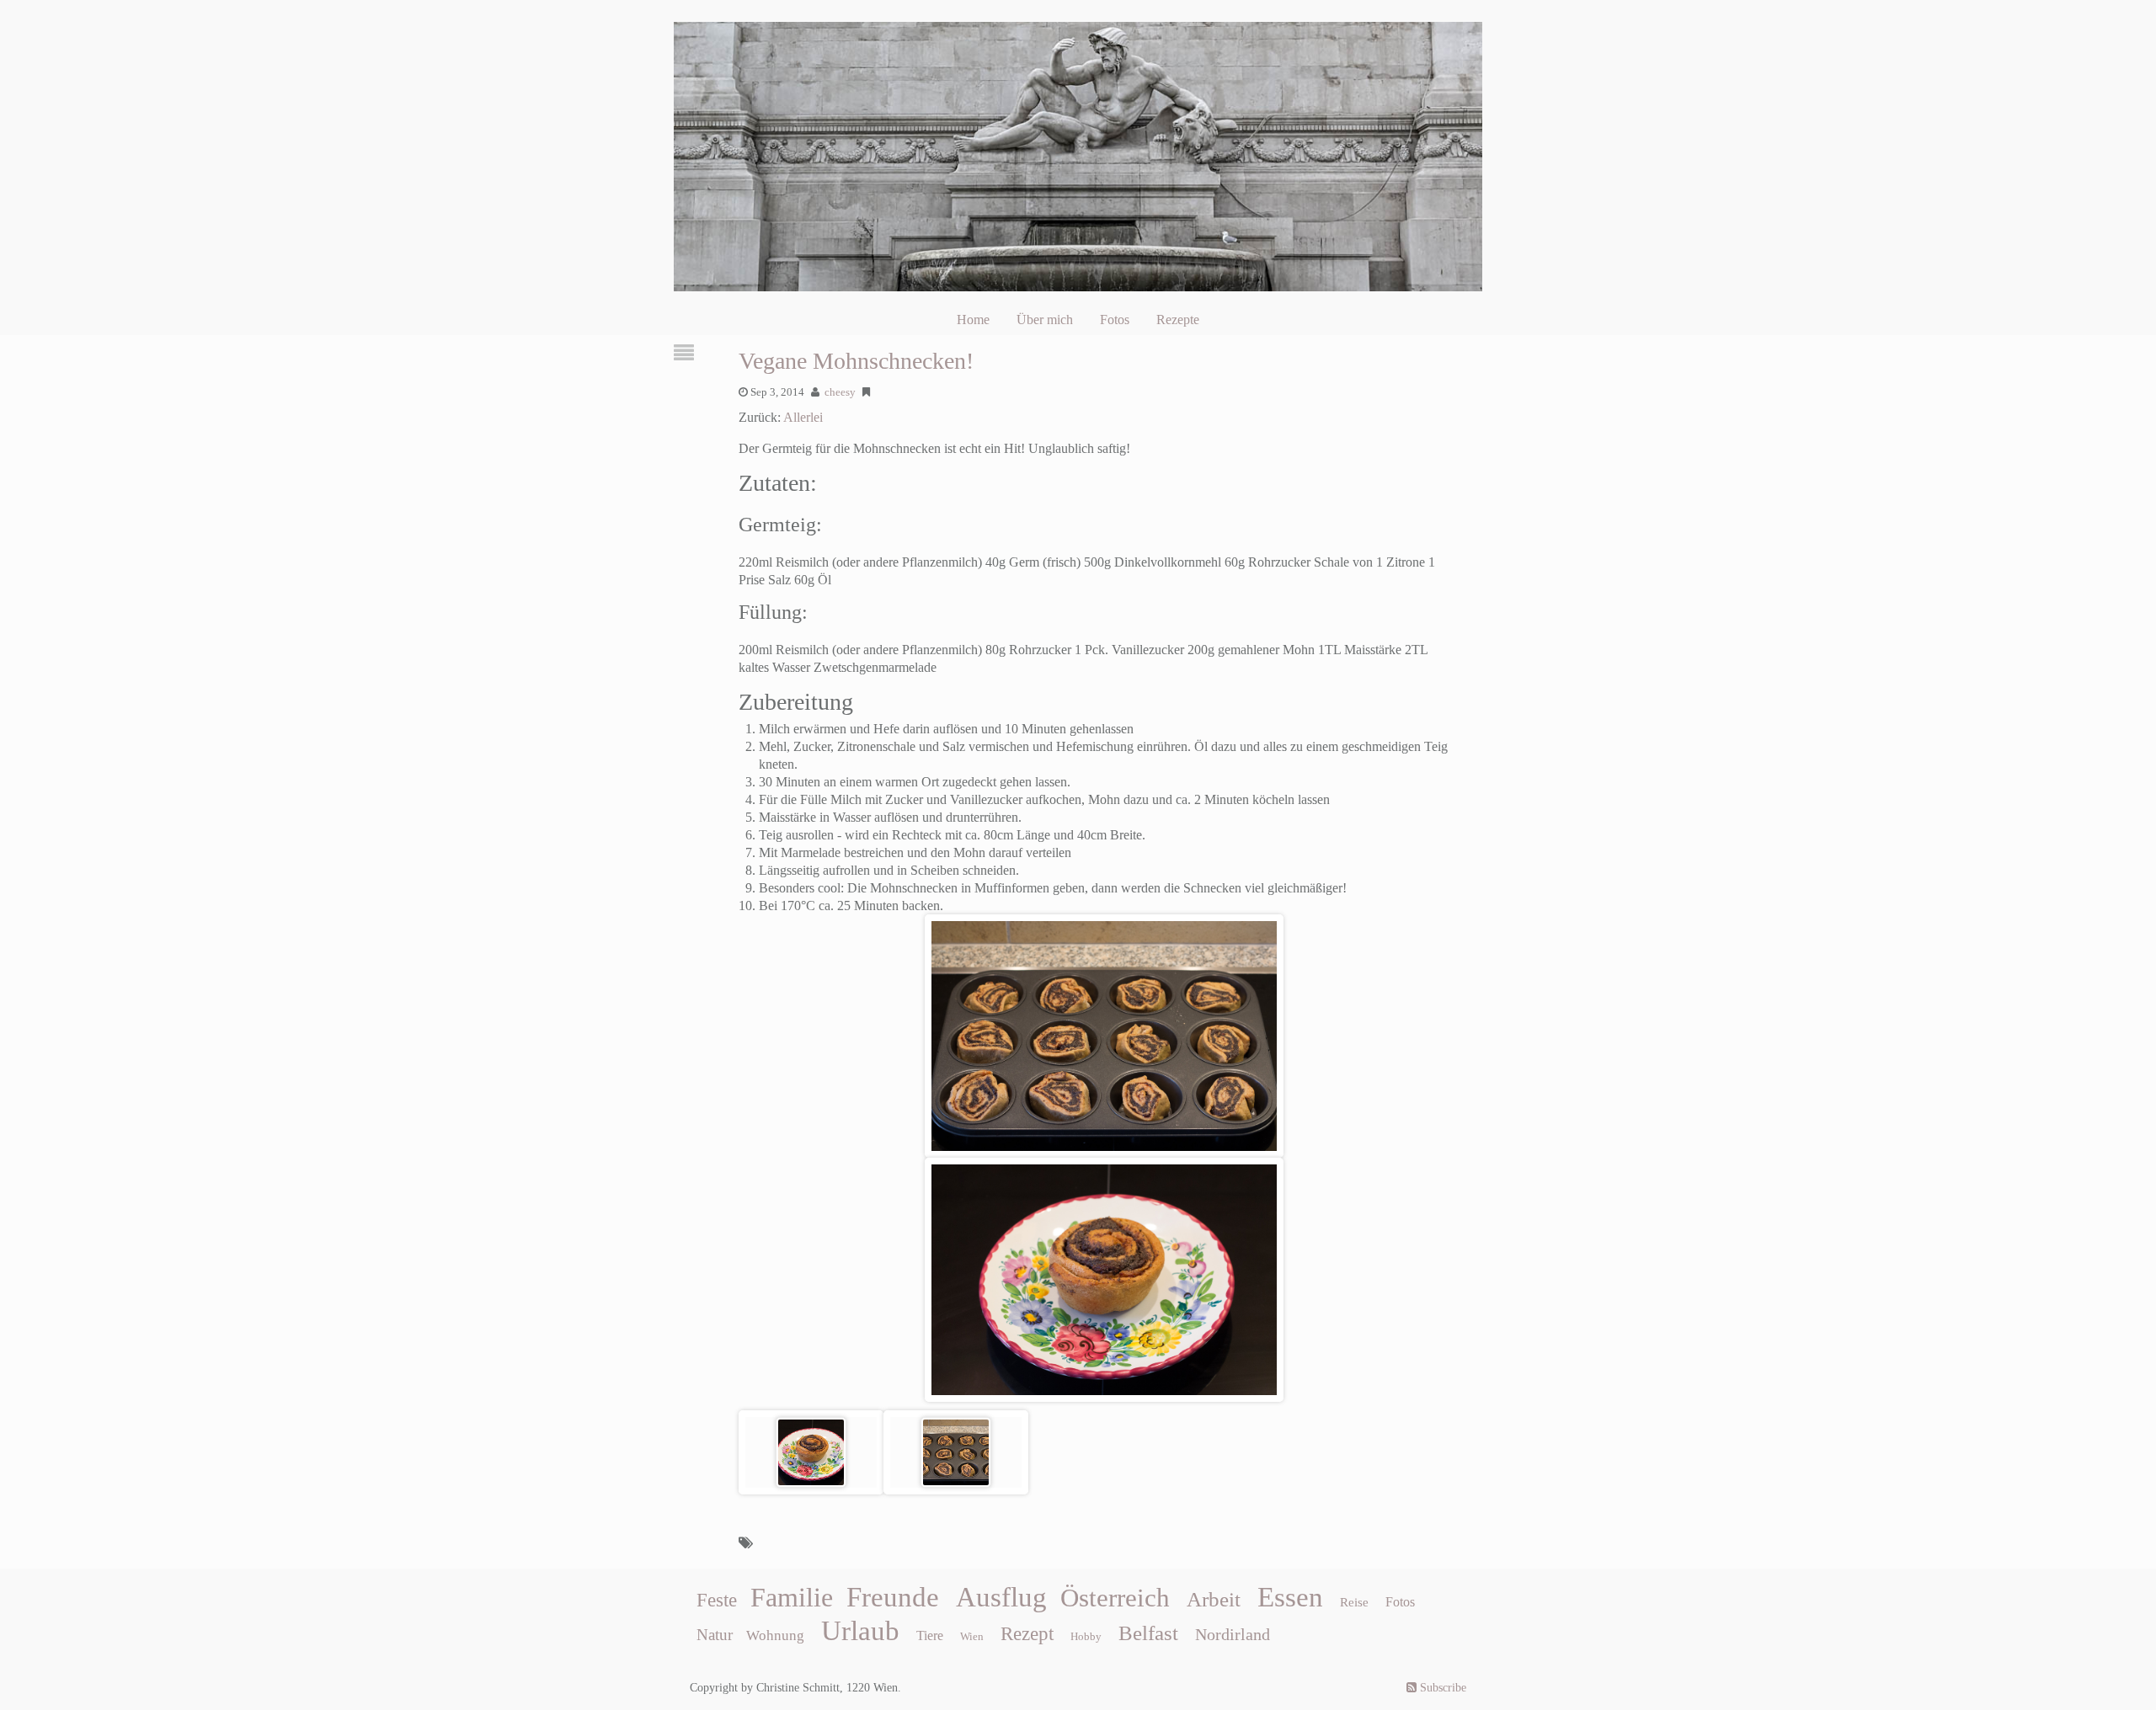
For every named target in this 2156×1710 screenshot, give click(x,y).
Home (973, 320)
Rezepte (1178, 320)
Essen (1290, 1597)
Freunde (893, 1597)
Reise (1354, 1602)
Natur (715, 1635)
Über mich (1045, 320)
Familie (792, 1597)
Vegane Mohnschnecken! (856, 361)
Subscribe (1441, 1688)
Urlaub (860, 1631)
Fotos (1115, 320)
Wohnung (775, 1635)
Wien (972, 1636)
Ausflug (1001, 1597)
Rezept (1027, 1634)
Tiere (930, 1635)
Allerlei (803, 417)
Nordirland (1233, 1634)
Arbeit (1214, 1599)
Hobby (1086, 1636)
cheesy (840, 392)
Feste (717, 1600)
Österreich (1115, 1598)
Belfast (1148, 1633)
